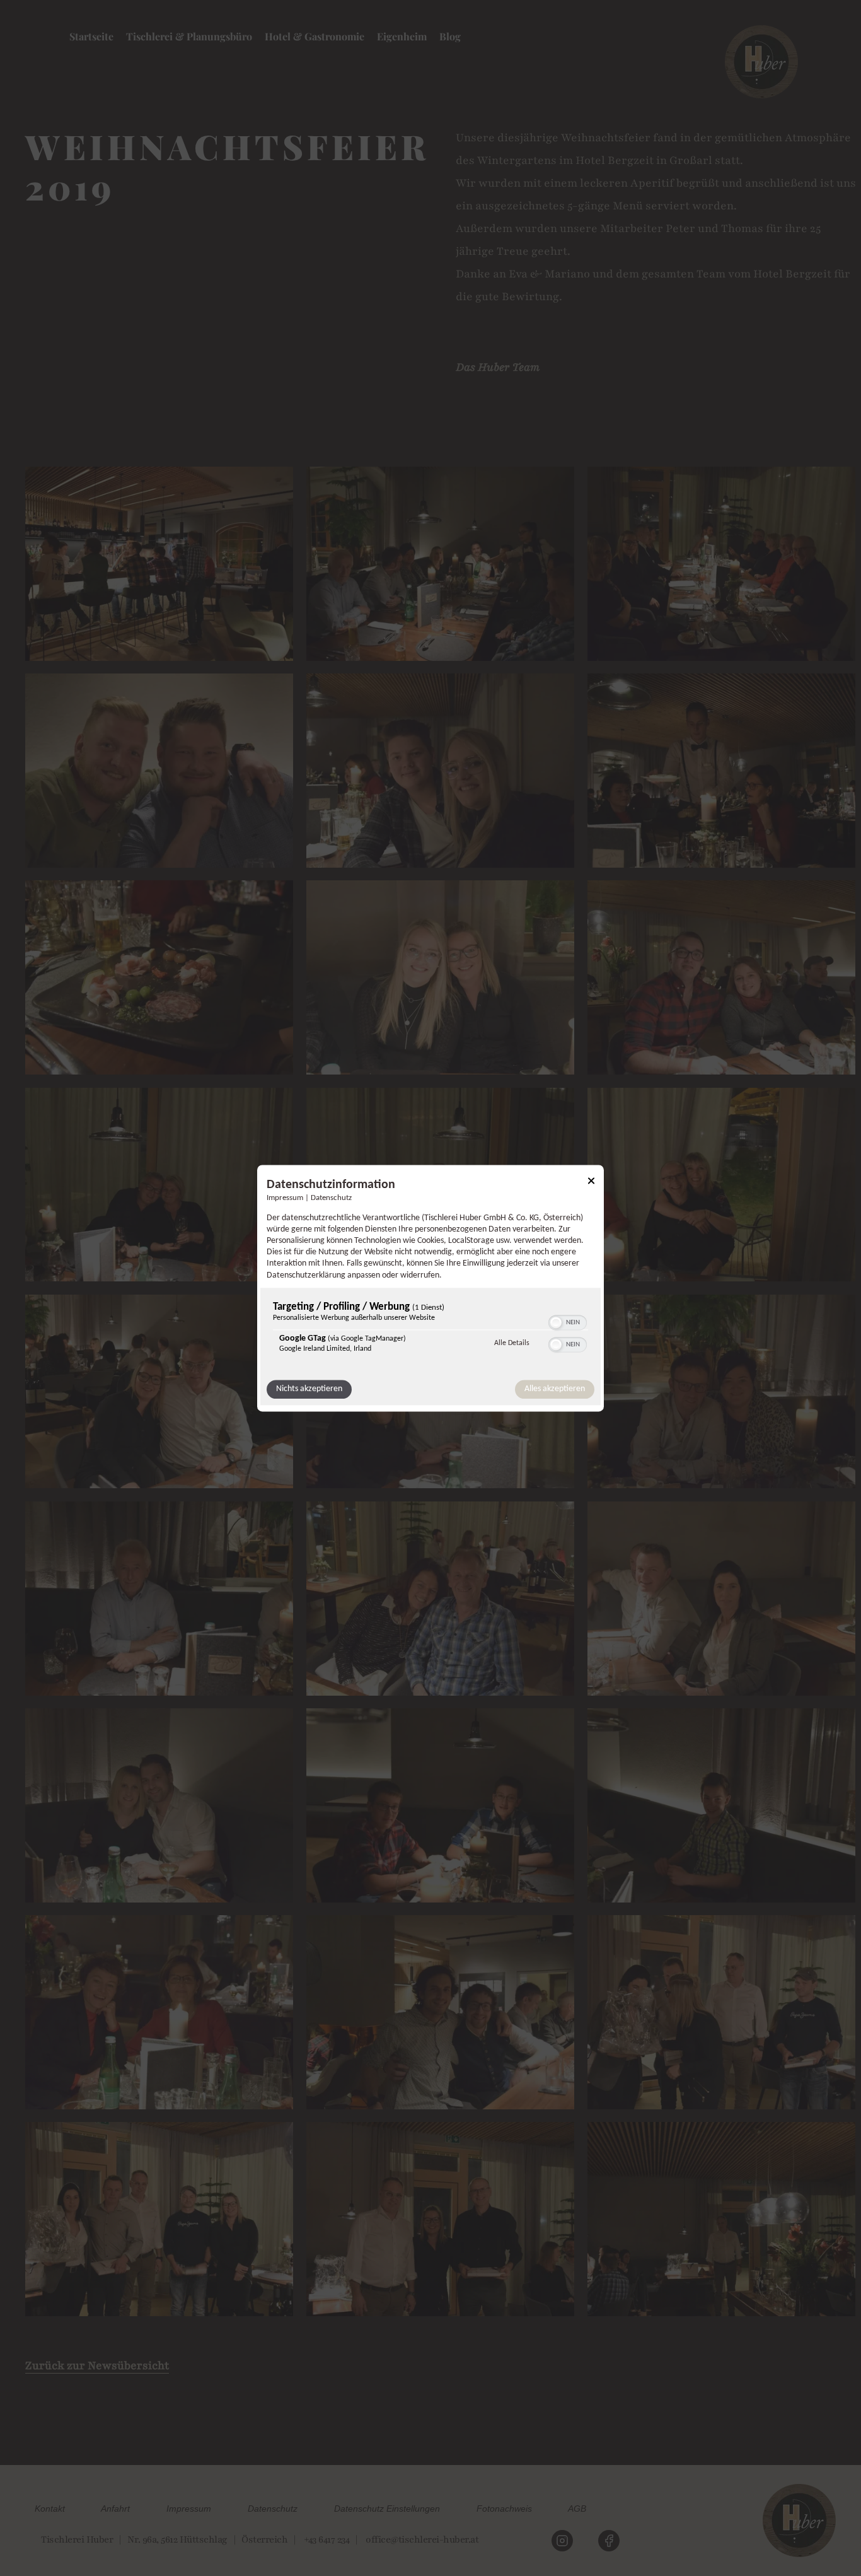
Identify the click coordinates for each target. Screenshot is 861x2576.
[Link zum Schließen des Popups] (591, 1183)
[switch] (568, 1321)
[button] (556, 1322)
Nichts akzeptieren (309, 1389)
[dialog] (430, 1288)
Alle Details (512, 1343)
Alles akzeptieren (555, 1389)
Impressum (285, 1198)
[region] (430, 1330)
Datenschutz (331, 1198)
